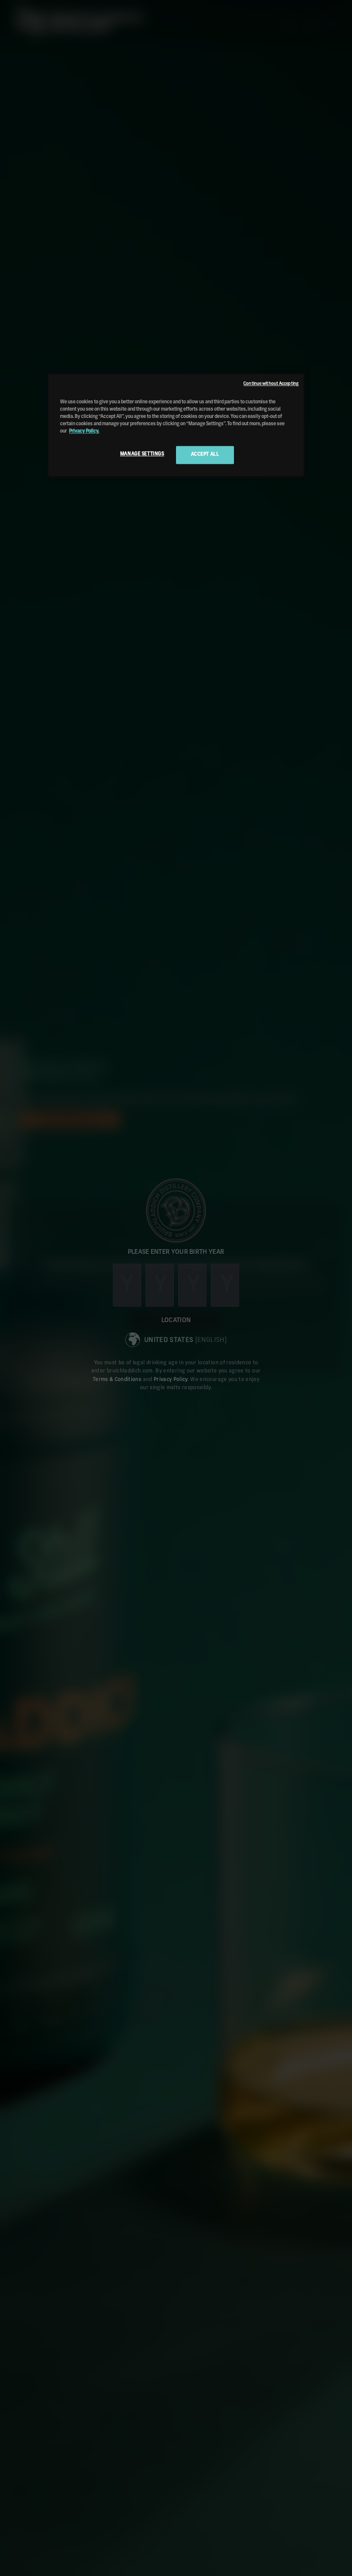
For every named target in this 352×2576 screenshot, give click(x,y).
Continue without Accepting (271, 384)
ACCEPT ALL (205, 454)
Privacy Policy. (84, 431)
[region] (176, 425)
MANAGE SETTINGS (142, 454)
